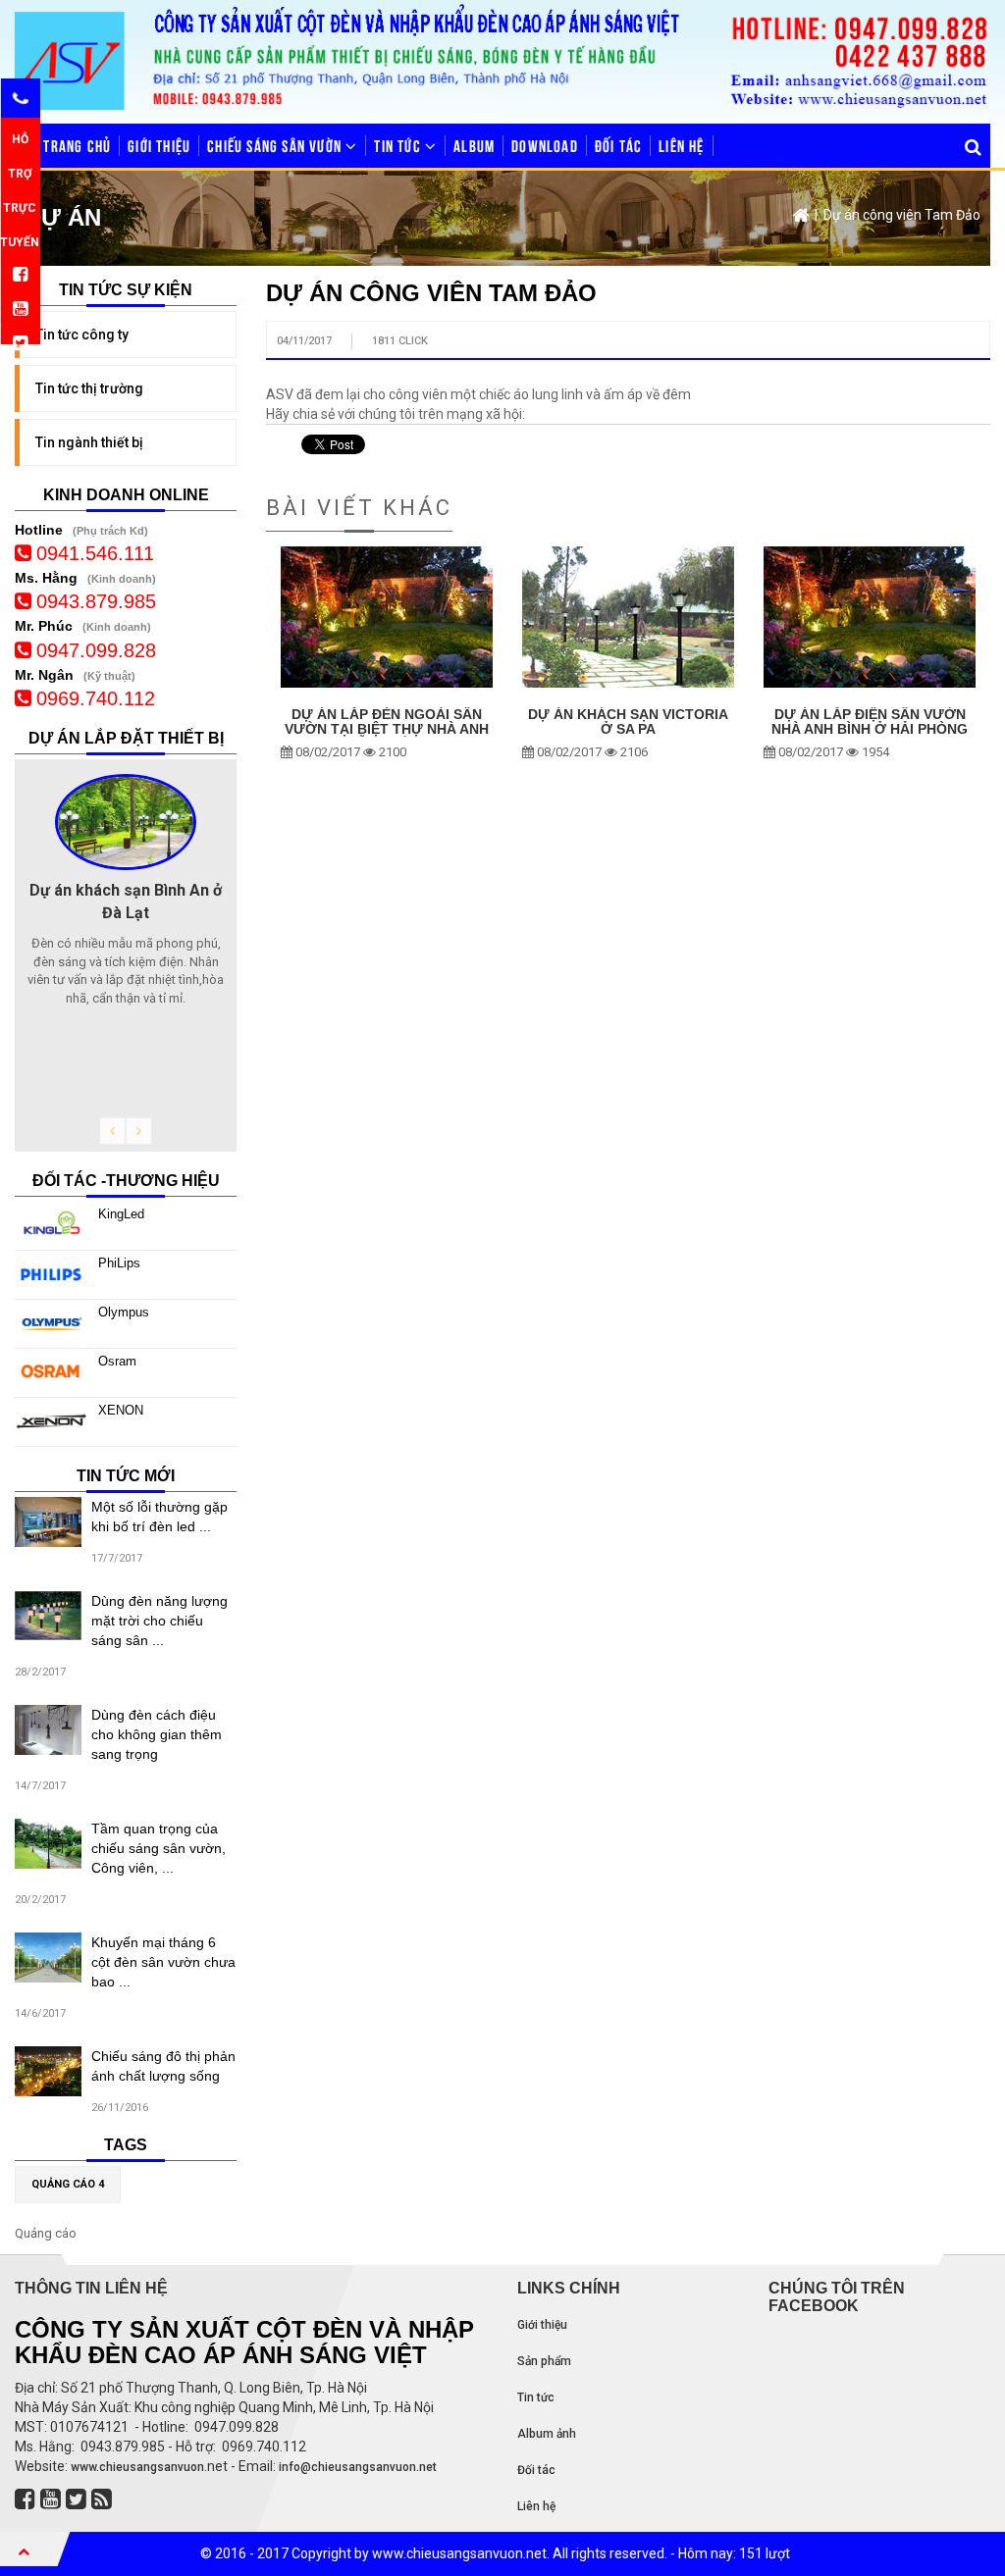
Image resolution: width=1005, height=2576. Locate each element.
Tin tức (399, 145)
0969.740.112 (96, 698)
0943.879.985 (96, 601)
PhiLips (119, 1263)
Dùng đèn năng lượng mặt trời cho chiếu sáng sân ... (159, 1621)
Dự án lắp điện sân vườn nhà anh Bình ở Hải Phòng (870, 722)
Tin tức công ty (82, 335)
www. (83, 2467)
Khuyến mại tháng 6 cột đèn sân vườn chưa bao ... (163, 1962)
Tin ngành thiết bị (89, 442)
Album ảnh (547, 2434)
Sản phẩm (544, 2361)
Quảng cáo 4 (68, 2184)
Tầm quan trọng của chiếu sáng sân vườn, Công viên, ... (159, 1848)
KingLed (121, 1214)
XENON (121, 1410)
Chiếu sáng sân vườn (276, 145)
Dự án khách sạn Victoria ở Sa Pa (628, 722)
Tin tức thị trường (89, 388)
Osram (117, 1361)
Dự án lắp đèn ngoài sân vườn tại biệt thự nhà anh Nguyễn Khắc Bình (387, 730)
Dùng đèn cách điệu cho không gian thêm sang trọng (157, 1734)
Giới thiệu (159, 145)
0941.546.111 (95, 553)
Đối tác (618, 145)
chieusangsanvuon (152, 2467)
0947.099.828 (96, 650)
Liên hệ (681, 145)
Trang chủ (75, 145)
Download (545, 145)
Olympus (124, 1312)
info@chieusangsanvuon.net (358, 2467)
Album (474, 145)
